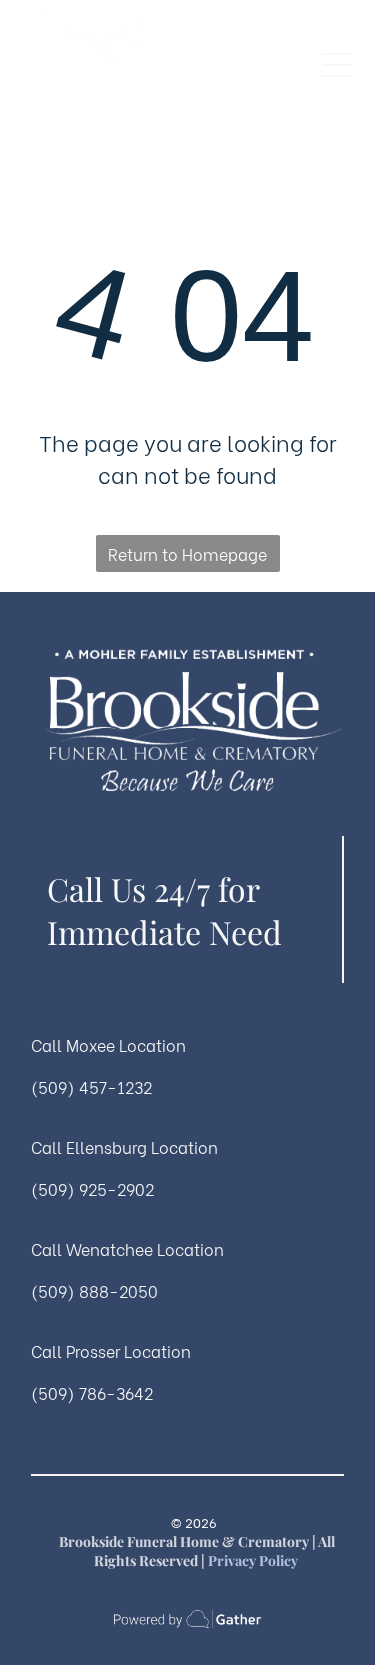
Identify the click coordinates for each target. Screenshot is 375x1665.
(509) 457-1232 (91, 1086)
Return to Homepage (187, 553)
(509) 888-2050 (94, 1290)
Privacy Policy (253, 1560)
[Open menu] (337, 65)
